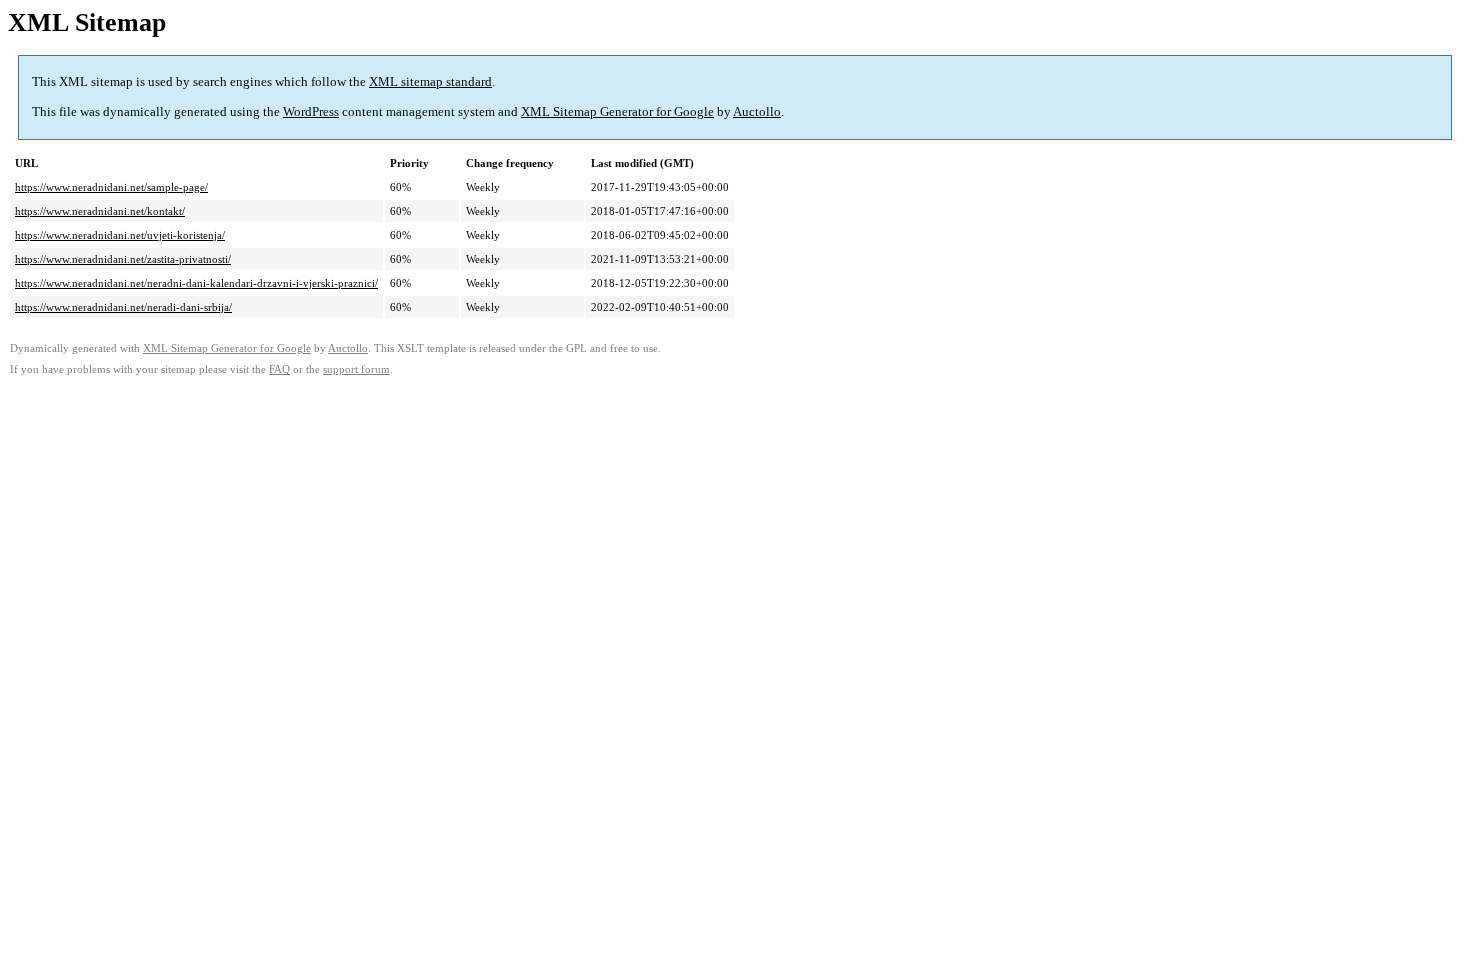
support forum (356, 369)
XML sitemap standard (430, 81)
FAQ (279, 369)
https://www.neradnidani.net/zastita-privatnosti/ (123, 259)
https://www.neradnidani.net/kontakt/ (100, 211)
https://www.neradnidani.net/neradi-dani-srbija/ (123, 307)
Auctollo (757, 111)
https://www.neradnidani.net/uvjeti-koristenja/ (120, 235)
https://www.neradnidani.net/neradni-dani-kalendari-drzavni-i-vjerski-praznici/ (196, 283)
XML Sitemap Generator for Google (617, 111)
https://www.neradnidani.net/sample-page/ (111, 187)
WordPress (311, 111)
